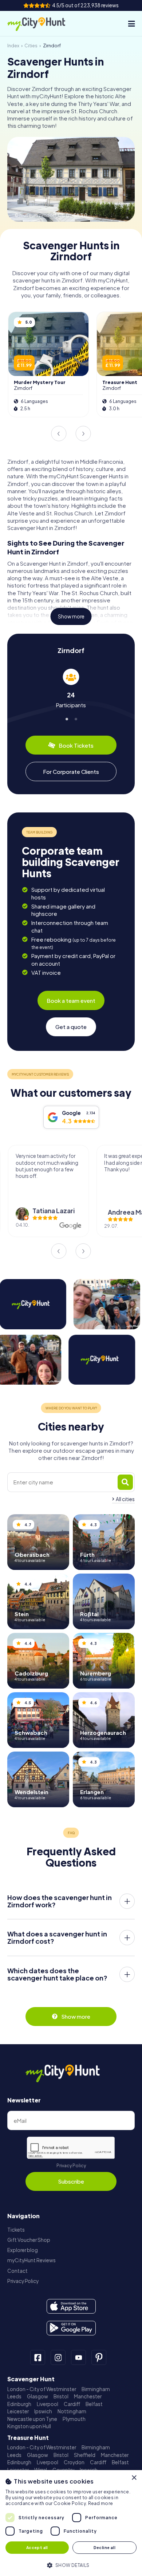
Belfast (94, 2404)
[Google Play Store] (71, 2328)
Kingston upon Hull (29, 2426)
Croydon (74, 2462)
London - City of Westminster (42, 2389)
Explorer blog (23, 2250)
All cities (125, 1499)
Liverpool (48, 2404)
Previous (59, 434)
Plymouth (74, 2419)
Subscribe (71, 2181)
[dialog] (71, 2523)
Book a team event (71, 1000)
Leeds (14, 2396)
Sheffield (85, 2455)
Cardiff (72, 2404)
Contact (17, 2271)
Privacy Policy (71, 2166)
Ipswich (43, 2411)
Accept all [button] (37, 2547)
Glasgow (38, 2396)
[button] (71, 2565)
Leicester (18, 2411)
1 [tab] (66, 718)
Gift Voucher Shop (29, 2240)
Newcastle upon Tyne (32, 2419)
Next (83, 434)
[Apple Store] (71, 2306)
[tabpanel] (71, 688)
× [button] (134, 2478)
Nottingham (72, 2411)
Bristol (61, 2396)
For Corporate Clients (71, 771)
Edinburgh (19, 2404)
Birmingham (96, 2389)
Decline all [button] (104, 2547)
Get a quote (71, 1027)
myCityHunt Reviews (31, 2260)
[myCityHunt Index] (43, 24)
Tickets (16, 2230)
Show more (71, 616)
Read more (101, 2503)
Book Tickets (76, 745)
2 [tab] (76, 718)
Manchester (88, 2396)
